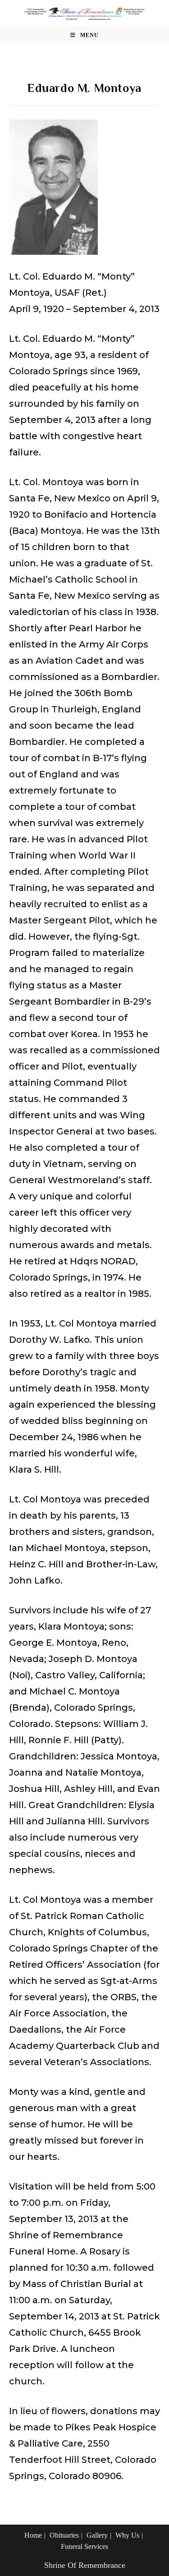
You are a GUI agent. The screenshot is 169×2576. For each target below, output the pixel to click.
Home (33, 2535)
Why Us (127, 2535)
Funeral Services (84, 2546)
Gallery (97, 2535)
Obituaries (64, 2535)
